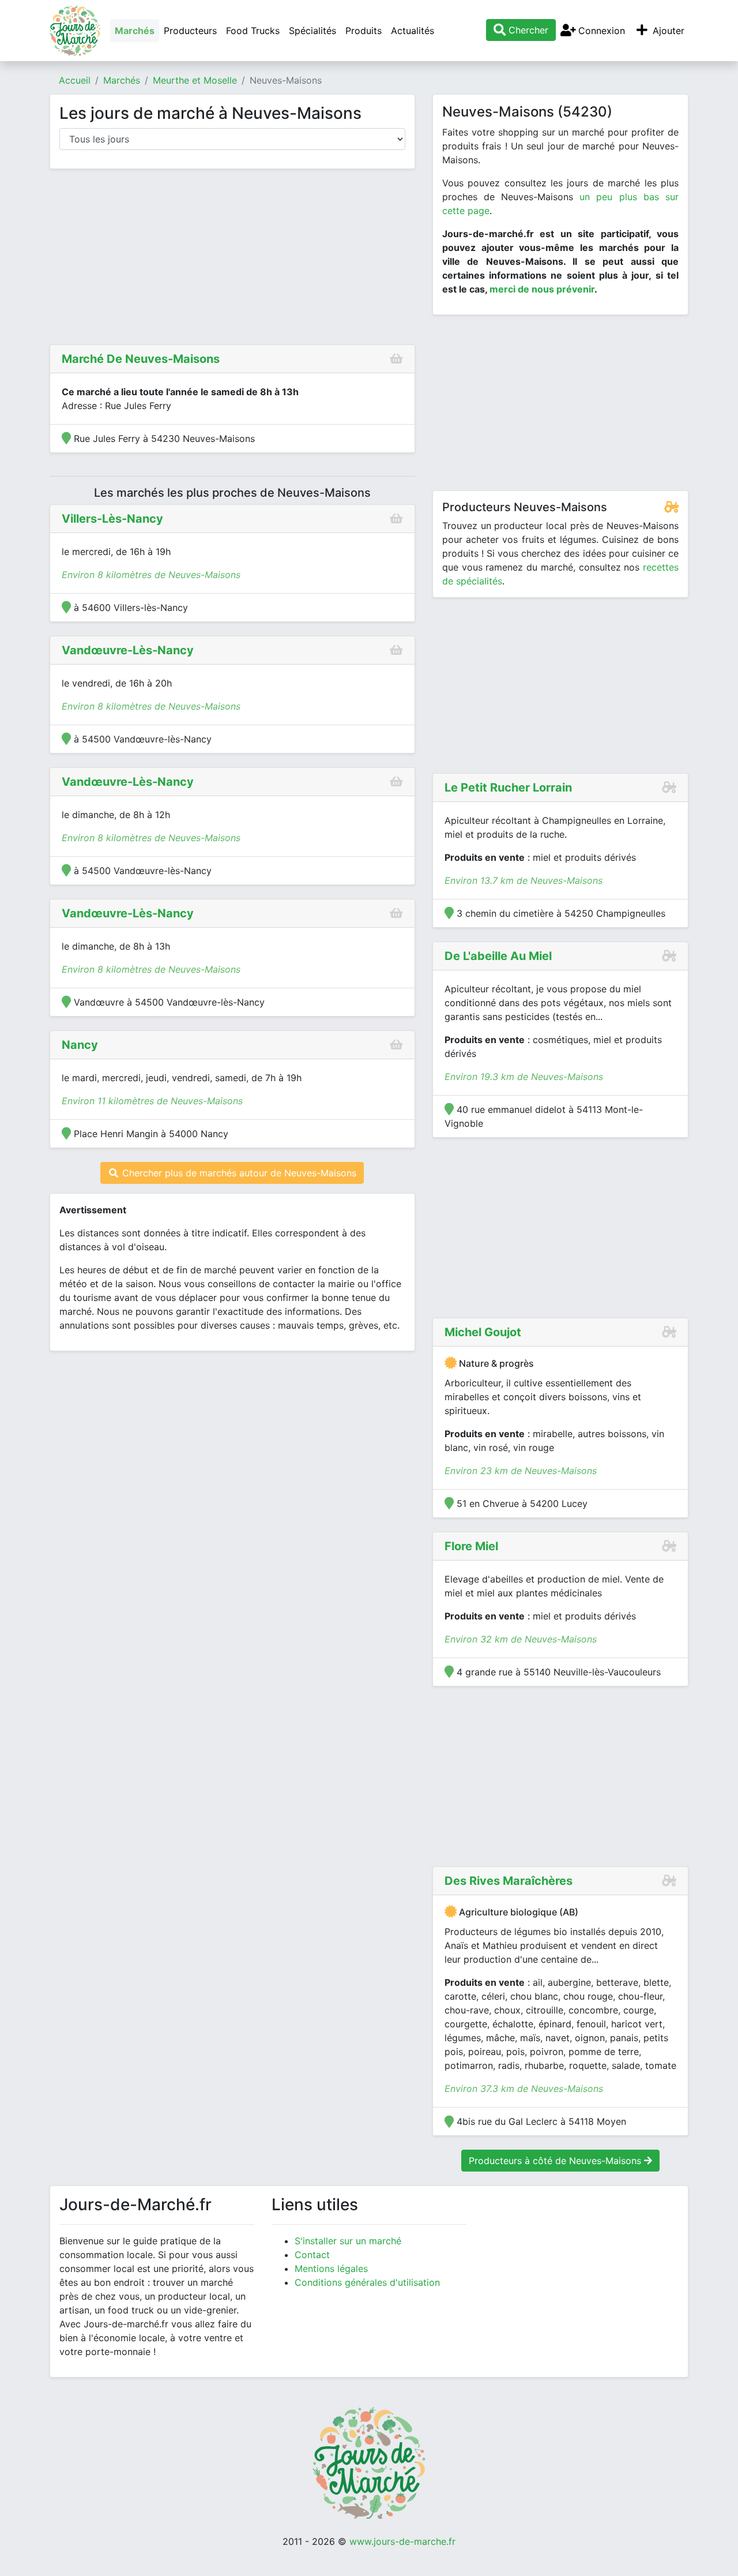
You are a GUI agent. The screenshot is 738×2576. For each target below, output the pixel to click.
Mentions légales (331, 2268)
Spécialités (312, 31)
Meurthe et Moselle (195, 80)
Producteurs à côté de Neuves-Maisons (556, 2161)
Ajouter (667, 31)
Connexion (600, 31)
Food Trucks (253, 31)
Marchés (135, 31)
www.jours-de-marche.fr (402, 2541)
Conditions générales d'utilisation (367, 2282)
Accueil (75, 80)
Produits (364, 31)
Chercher (527, 30)
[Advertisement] (232, 259)
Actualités (413, 31)
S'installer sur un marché (348, 2241)
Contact (312, 2255)
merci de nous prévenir (542, 289)
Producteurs (190, 31)
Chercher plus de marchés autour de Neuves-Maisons (238, 1173)
